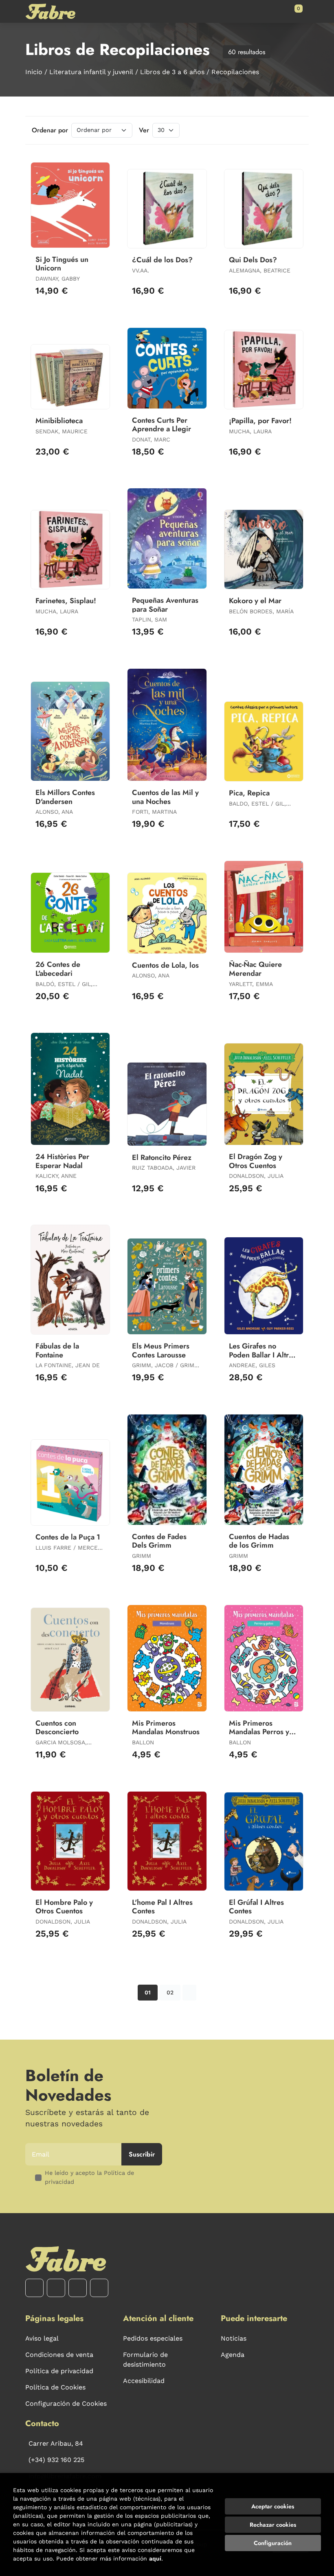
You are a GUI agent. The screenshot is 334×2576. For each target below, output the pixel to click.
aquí (155, 2558)
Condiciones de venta (59, 2355)
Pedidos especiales (153, 2338)
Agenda (233, 2355)
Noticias (234, 2338)
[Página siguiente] (189, 1993)
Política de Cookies (55, 2387)
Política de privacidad (59, 2371)
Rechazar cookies (273, 2525)
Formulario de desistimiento (145, 2360)
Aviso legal (42, 2338)
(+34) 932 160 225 (56, 2460)
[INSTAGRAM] (56, 2288)
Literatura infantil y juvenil (91, 72)
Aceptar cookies (273, 2506)
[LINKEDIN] (99, 2288)
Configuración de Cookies (66, 2404)
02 (170, 1992)
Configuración (273, 2543)
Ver (144, 130)
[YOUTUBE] (78, 2288)
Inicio (34, 72)
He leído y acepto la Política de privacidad (89, 2177)
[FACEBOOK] (34, 2288)
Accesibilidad (144, 2381)
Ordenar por (50, 130)
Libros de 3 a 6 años (172, 72)
